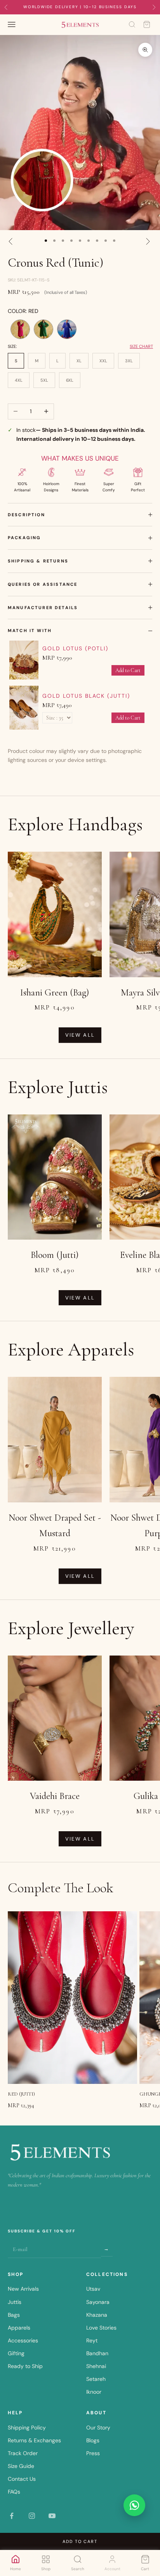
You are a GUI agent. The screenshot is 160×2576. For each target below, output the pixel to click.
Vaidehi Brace (55, 1796)
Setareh (96, 2379)
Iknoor (94, 2392)
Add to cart (80, 2541)
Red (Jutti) (21, 2094)
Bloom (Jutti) (55, 1255)
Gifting (16, 2353)
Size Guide (21, 2466)
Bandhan (97, 2353)
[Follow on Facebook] (12, 2516)
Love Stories (101, 2328)
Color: (23, 311)
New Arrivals (23, 2289)
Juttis (15, 2302)
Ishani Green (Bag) (55, 993)
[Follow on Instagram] (32, 2516)
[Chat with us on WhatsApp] (134, 2505)
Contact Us (22, 2479)
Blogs (93, 2440)
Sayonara (98, 2302)
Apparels (19, 2328)
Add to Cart (128, 670)
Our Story (98, 2428)
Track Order (23, 2453)
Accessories (23, 2340)
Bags (14, 2315)
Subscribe (107, 2249)
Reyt (92, 2340)
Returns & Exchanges (34, 2440)
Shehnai (96, 2366)
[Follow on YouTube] (52, 2516)
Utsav (93, 2289)
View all (80, 1035)
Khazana (97, 2315)
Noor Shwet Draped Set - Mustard (55, 1526)
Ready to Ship (25, 2366)
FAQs (14, 2492)
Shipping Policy (27, 2428)
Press (93, 2453)
